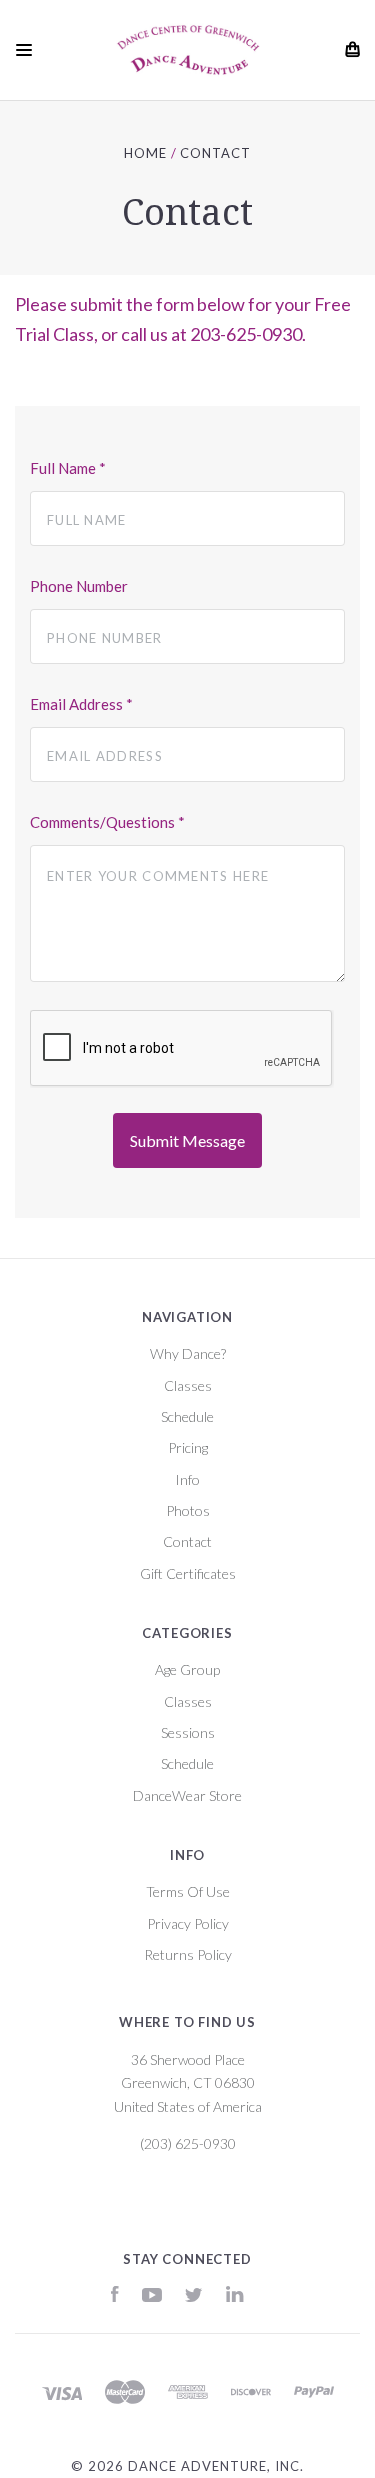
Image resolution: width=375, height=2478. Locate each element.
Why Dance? (188, 1353)
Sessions (188, 1732)
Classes (188, 1385)
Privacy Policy (188, 1923)
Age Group (187, 1669)
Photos (188, 1510)
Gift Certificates (188, 1573)
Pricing (188, 1447)
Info (187, 1479)
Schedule (187, 1416)
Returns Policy (188, 1954)
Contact (187, 1541)
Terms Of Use (188, 1891)
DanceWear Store (187, 1795)
